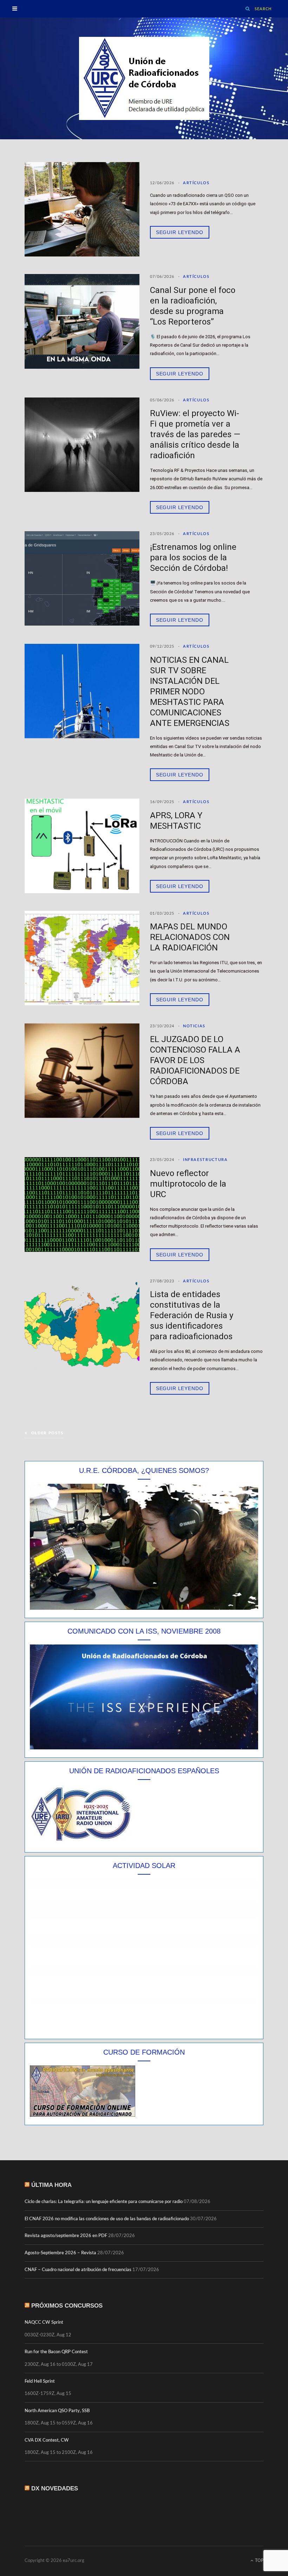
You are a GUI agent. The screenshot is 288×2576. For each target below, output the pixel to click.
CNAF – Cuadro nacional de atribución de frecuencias (78, 2270)
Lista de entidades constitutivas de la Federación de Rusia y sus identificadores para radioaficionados (192, 1315)
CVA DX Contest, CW (47, 2440)
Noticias (194, 1026)
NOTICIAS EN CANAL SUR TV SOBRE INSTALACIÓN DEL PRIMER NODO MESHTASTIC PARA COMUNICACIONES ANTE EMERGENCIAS (190, 692)
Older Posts (47, 1433)
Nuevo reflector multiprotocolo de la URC (188, 1184)
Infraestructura (205, 1160)
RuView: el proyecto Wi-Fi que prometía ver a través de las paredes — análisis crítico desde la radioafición (195, 434)
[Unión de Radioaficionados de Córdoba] (144, 78)
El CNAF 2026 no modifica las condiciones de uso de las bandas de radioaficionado (107, 2219)
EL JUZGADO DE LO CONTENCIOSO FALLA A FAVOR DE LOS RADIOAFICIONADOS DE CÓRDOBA (195, 1060)
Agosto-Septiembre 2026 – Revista (60, 2253)
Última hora (51, 2185)
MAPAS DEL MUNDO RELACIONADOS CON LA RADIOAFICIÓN (190, 937)
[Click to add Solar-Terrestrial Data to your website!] (144, 2029)
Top (259, 2561)
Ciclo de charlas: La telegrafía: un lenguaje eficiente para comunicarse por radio (104, 2202)
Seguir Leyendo (180, 232)
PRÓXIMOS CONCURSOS (67, 2306)
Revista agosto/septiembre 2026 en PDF (66, 2236)
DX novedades (55, 2488)
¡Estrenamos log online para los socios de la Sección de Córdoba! (193, 558)
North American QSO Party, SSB (57, 2411)
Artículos (196, 183)
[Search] (248, 9)
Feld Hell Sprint (40, 2381)
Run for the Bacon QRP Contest (56, 2352)
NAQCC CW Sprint (44, 2323)
